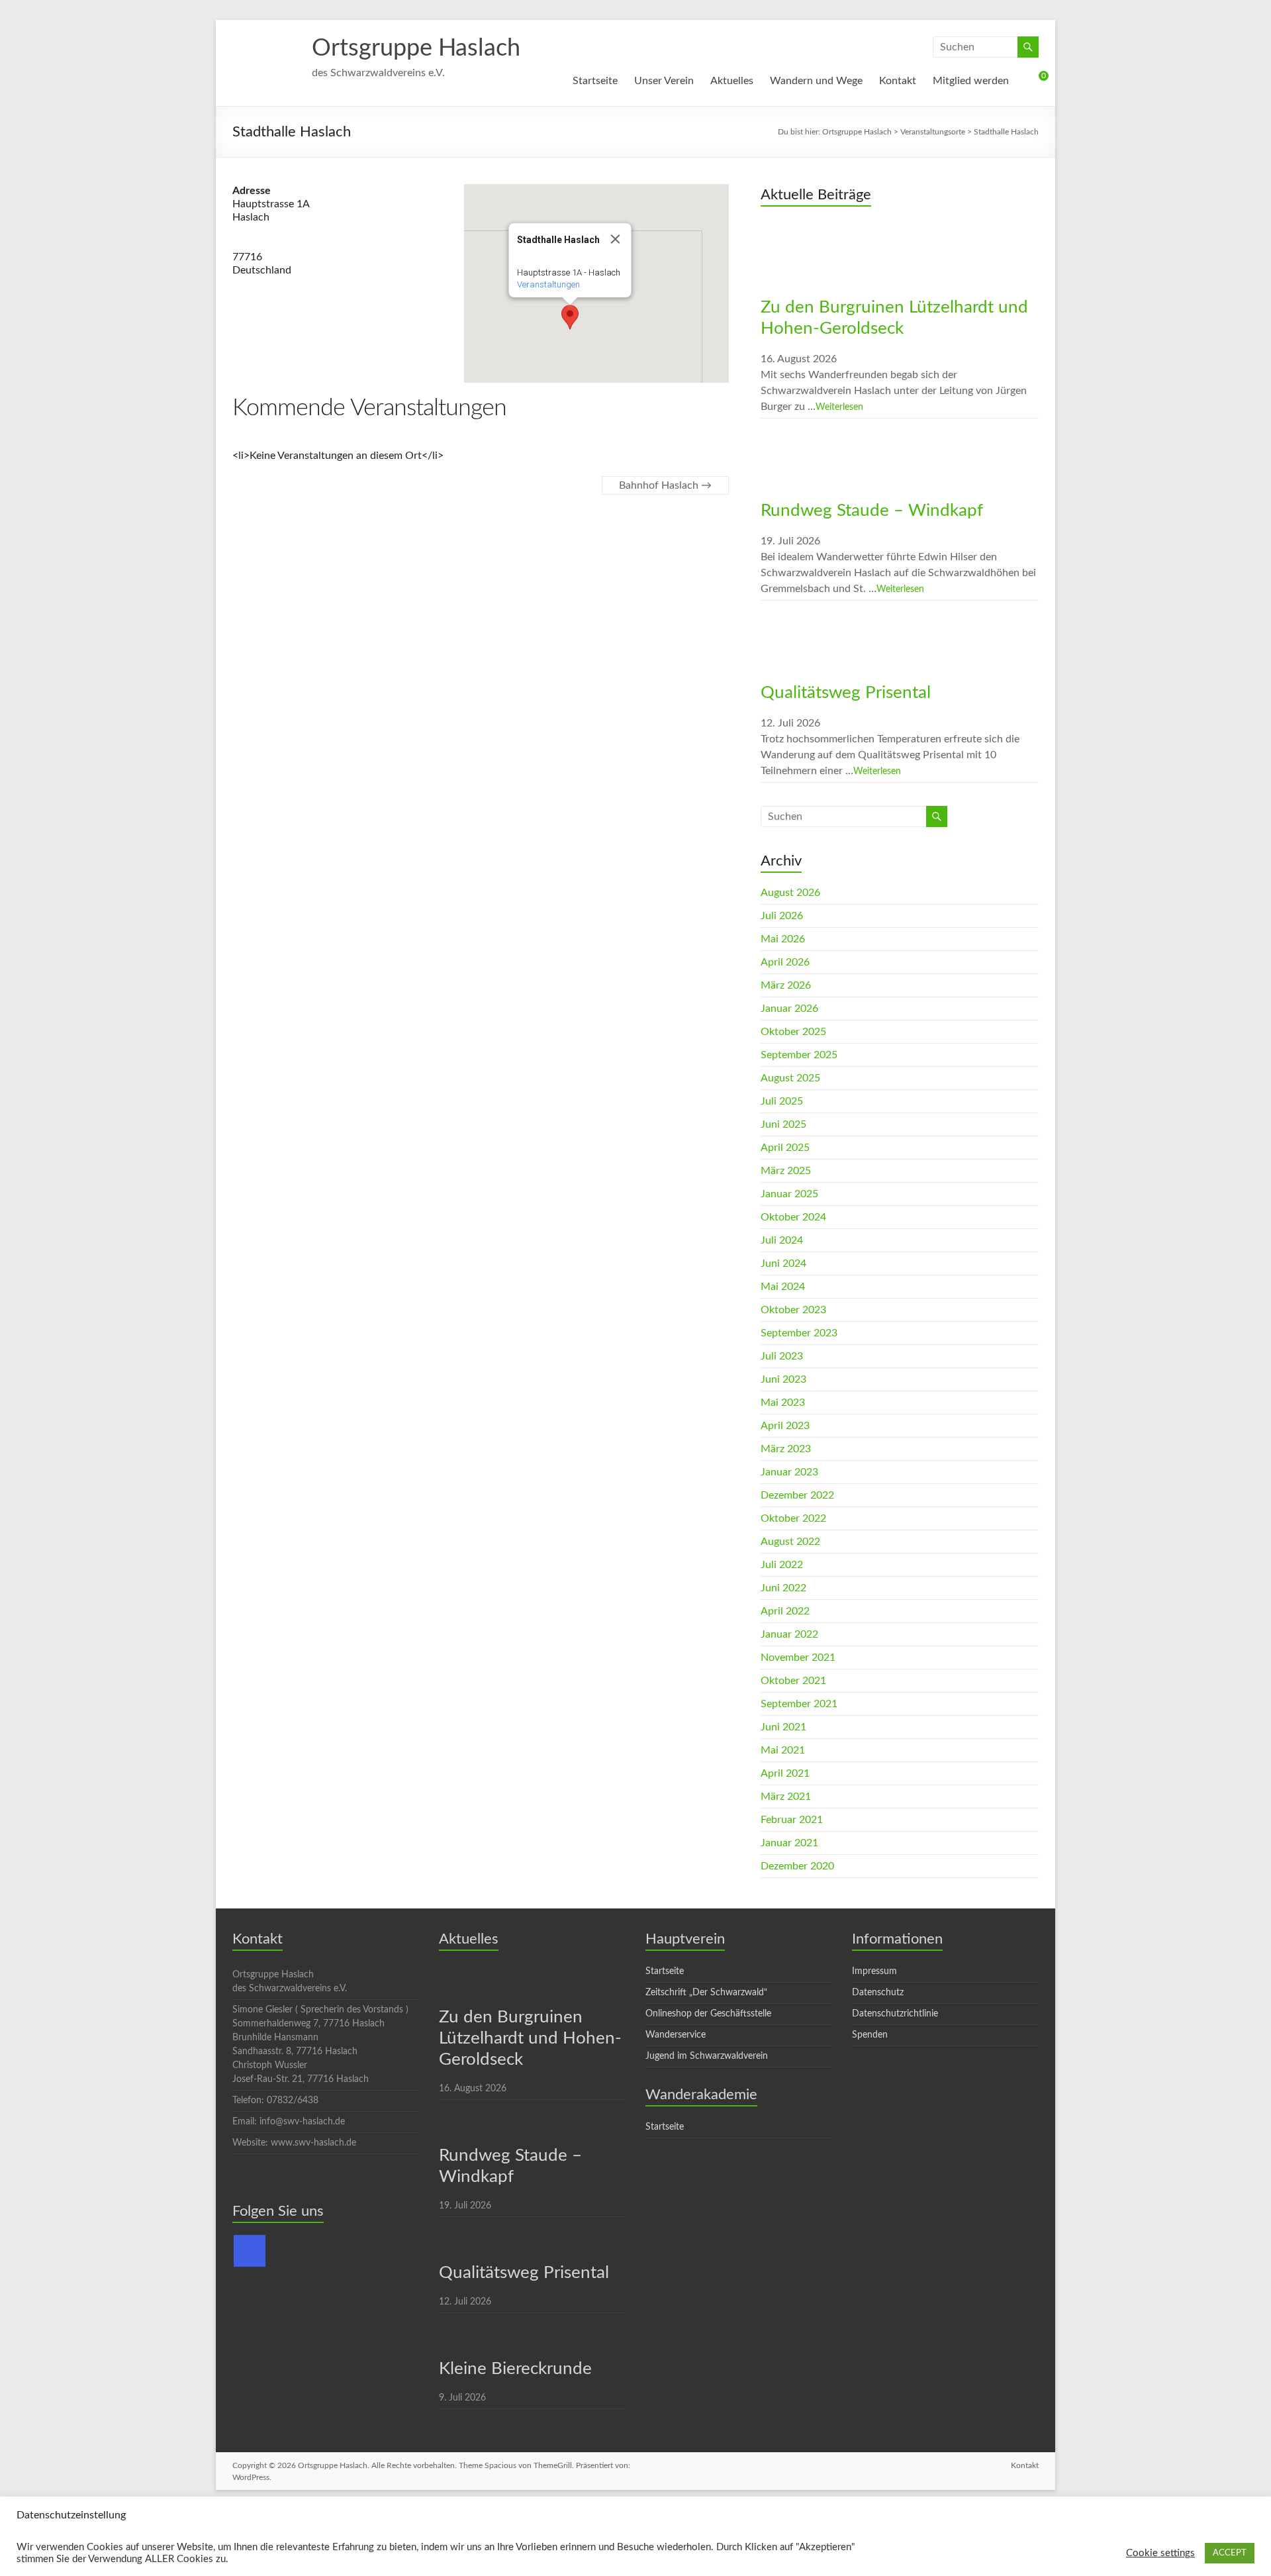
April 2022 (785, 1611)
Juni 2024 (783, 1263)
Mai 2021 (783, 1750)
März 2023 (786, 1449)
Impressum (874, 1971)
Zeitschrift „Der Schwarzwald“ (706, 1993)
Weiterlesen (839, 407)
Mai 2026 (783, 939)
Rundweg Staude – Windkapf (872, 511)
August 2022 (790, 1542)
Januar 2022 (789, 1634)
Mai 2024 (783, 1287)
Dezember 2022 (797, 1495)
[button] (570, 317)
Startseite (595, 81)
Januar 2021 (789, 1843)
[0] (1032, 81)
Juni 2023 (783, 1379)
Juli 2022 (782, 1565)
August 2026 (790, 893)
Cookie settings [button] (1160, 2553)
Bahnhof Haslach (665, 485)
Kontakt (898, 81)
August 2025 (790, 1078)
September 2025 (799, 1055)
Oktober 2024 (793, 1217)
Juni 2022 (783, 1588)
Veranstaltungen (548, 284)
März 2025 (786, 1171)
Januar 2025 (789, 1194)
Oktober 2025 (793, 1032)
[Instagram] (250, 2251)
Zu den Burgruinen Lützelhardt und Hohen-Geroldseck (530, 2038)
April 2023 (785, 1426)
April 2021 (785, 1773)
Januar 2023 (789, 1472)
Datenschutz (878, 1993)
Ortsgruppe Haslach (416, 48)
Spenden (870, 2035)
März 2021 (786, 1797)
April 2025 (785, 1148)
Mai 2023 (783, 1403)
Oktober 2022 (793, 1518)
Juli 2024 (782, 1240)
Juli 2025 (782, 1101)
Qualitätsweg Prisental (846, 693)
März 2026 (786, 985)
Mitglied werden (971, 81)
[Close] (616, 239)
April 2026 (785, 962)
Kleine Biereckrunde (515, 2369)
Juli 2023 (782, 1356)
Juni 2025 (783, 1124)
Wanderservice (676, 2035)
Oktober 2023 (793, 1310)
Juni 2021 (783, 1727)
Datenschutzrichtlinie (895, 2014)
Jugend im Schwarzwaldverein (707, 2056)
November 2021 (798, 1658)
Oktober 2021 (793, 1681)
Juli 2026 (782, 916)
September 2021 (799, 1704)
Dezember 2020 (797, 1866)
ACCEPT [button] (1230, 2553)
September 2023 (799, 1333)
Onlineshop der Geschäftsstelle (708, 2014)
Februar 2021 (792, 1820)
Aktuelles (732, 81)
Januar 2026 (789, 1009)
